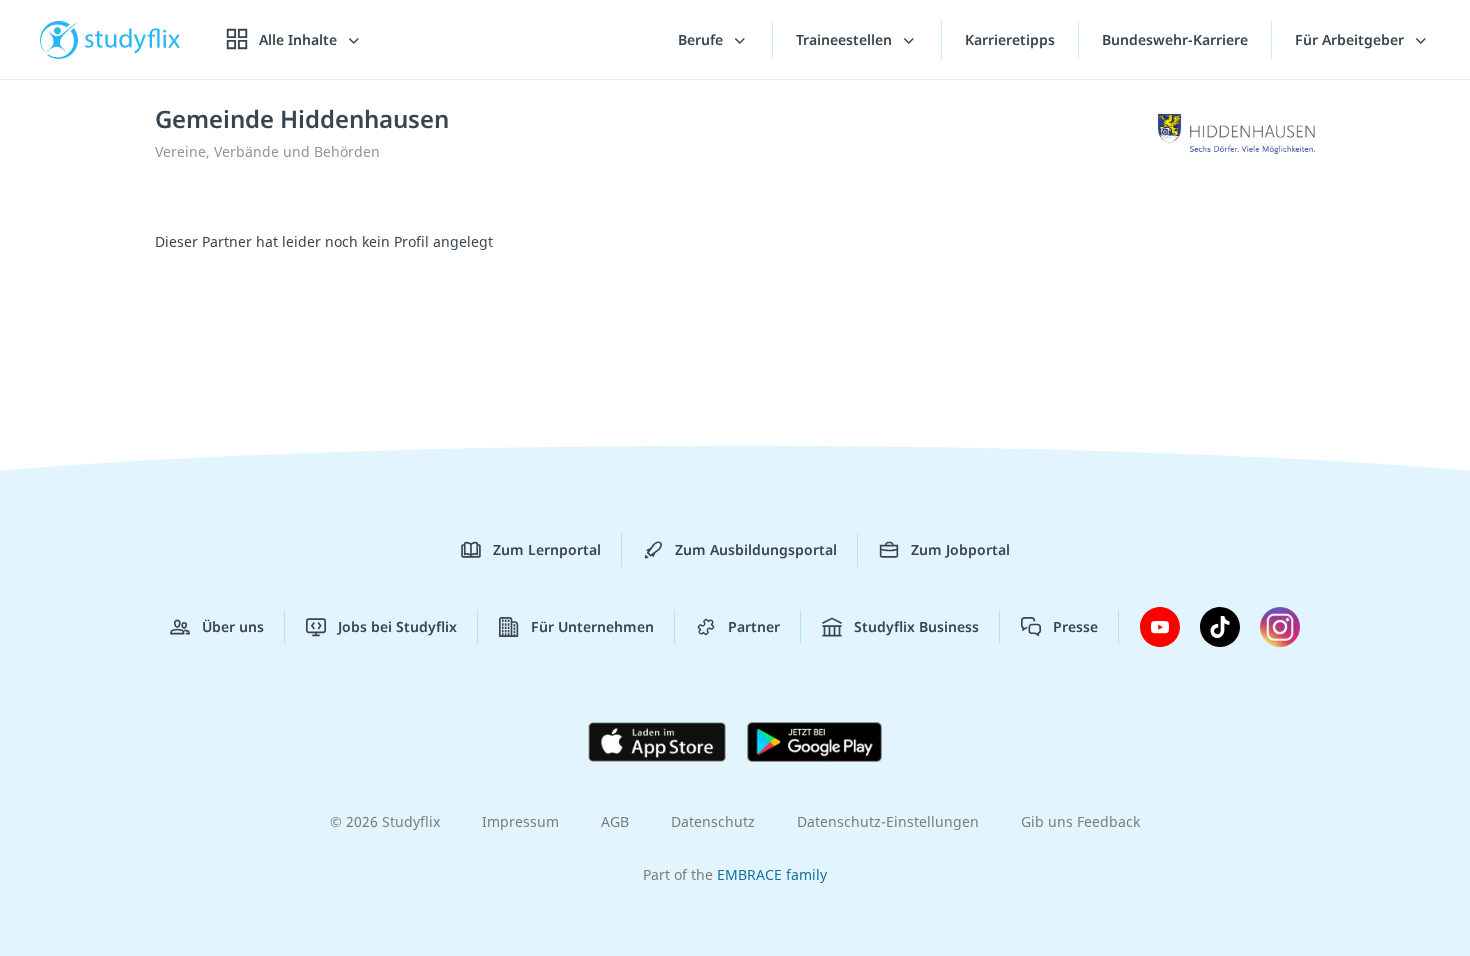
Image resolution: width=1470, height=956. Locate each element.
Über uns (233, 626)
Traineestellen (846, 39)
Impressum (520, 821)
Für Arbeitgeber (1351, 39)
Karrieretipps (1010, 39)
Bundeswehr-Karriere (1175, 39)
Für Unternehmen (592, 626)
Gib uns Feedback (1080, 821)
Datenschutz (713, 821)
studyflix (133, 39)
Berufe (702, 39)
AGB (615, 821)
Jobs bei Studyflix (397, 626)
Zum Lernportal (547, 549)
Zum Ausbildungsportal (756, 549)
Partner (754, 626)
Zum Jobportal (960, 549)
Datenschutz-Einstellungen (888, 821)
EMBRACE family (772, 874)
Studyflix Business (916, 626)
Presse (1075, 626)
